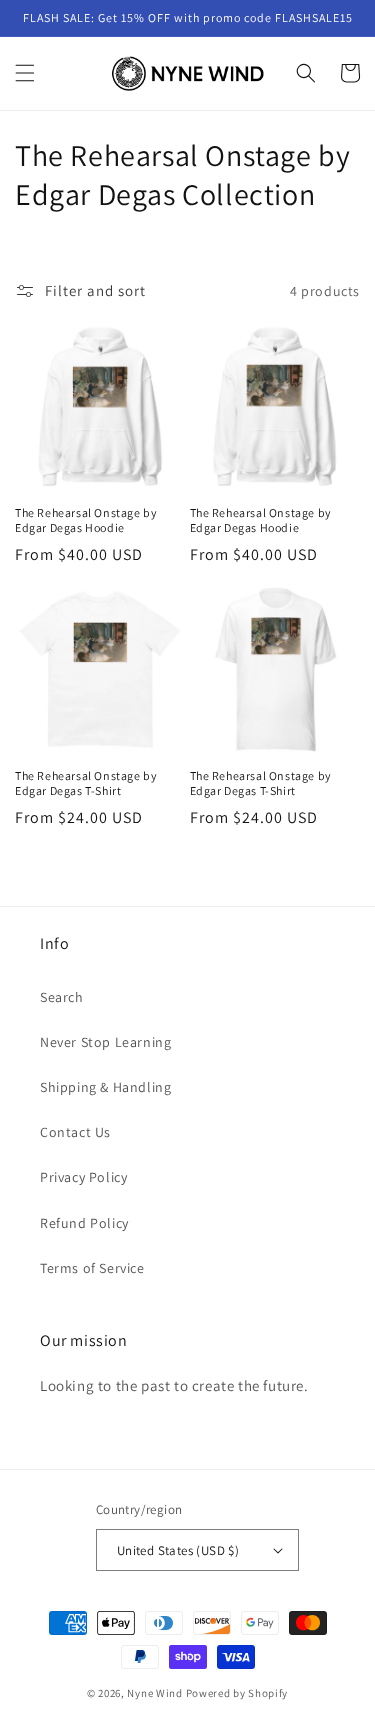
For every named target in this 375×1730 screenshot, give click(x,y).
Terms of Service (92, 1268)
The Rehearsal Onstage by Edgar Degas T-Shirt (86, 783)
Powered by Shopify (237, 1693)
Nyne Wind (154, 1693)
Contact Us (75, 1132)
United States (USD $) (178, 1550)
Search (62, 997)
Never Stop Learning (105, 1042)
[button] (25, 73)
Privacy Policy (83, 1177)
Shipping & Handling (105, 1087)
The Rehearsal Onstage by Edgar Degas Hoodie (86, 520)
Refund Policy (84, 1223)
